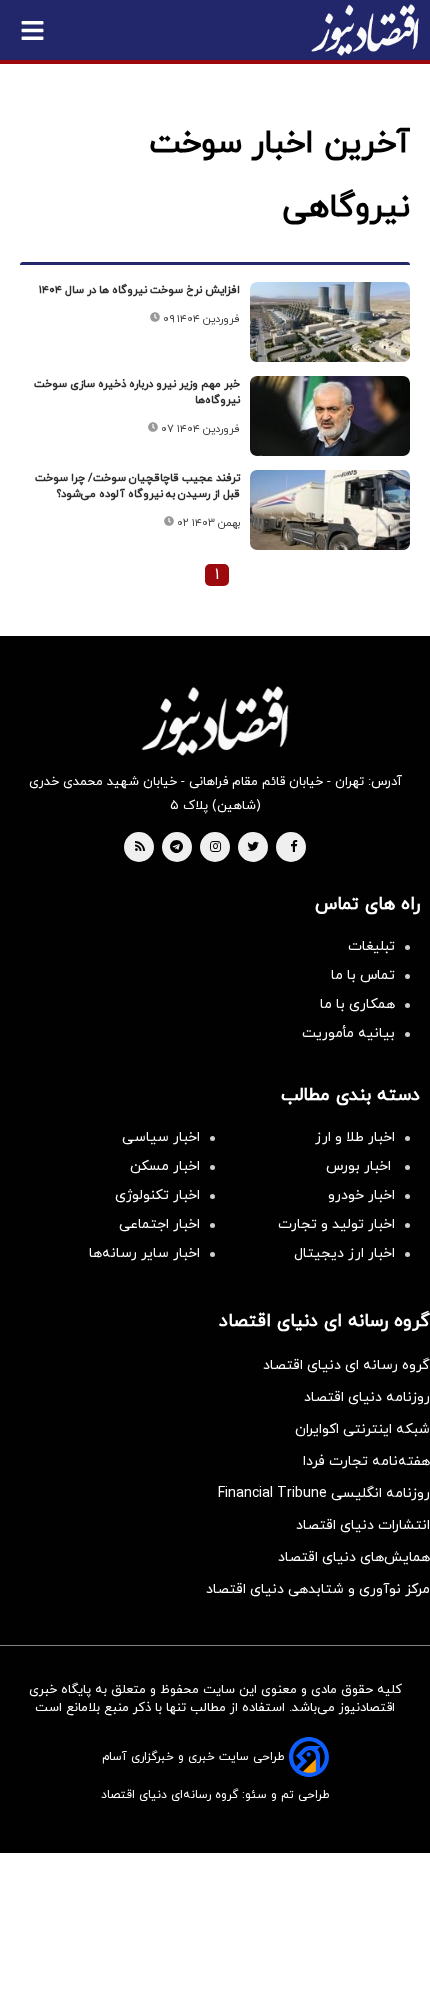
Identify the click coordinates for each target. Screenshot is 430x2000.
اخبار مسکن (165, 1166)
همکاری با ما (357, 1004)
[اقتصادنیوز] (215, 721)
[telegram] (176, 848)
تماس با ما (363, 975)
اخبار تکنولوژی (157, 1195)
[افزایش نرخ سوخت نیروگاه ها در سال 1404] (330, 322)
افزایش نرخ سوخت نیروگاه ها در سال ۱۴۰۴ (139, 290)
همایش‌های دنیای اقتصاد (354, 1557)
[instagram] (215, 848)
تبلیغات (371, 946)
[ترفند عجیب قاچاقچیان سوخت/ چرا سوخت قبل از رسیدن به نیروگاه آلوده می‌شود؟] (330, 510)
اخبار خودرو (361, 1195)
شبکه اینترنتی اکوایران (362, 1429)
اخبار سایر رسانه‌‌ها (144, 1253)
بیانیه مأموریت (348, 1033)
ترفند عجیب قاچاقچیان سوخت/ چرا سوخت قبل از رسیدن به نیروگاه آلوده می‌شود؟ (137, 486)
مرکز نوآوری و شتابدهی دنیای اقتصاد (318, 1589)
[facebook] (293, 848)
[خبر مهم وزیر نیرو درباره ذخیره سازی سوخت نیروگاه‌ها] (330, 416)
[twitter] (253, 848)
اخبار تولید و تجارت (336, 1224)
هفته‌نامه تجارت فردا (366, 1461)
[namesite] (365, 30)
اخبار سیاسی (161, 1137)
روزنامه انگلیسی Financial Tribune (324, 1493)
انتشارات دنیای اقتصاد (363, 1525)
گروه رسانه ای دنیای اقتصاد (346, 1365)
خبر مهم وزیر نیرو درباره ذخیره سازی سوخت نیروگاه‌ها (137, 392)
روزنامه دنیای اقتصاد (367, 1397)
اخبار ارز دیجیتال (344, 1253)
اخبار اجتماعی (159, 1224)
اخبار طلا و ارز (355, 1137)
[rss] (140, 848)
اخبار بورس (360, 1166)
